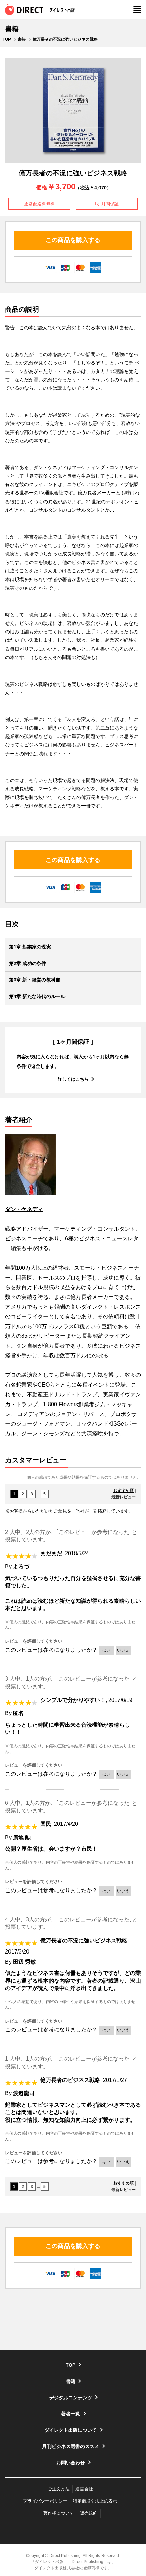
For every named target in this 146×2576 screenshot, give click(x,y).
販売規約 (89, 2513)
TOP (7, 39)
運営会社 (84, 2489)
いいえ (123, 1650)
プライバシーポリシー (45, 2501)
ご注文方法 (59, 2489)
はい (106, 1650)
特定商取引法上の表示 (95, 2501)
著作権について (59, 2513)
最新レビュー (124, 1497)
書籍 (22, 39)
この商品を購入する (73, 240)
